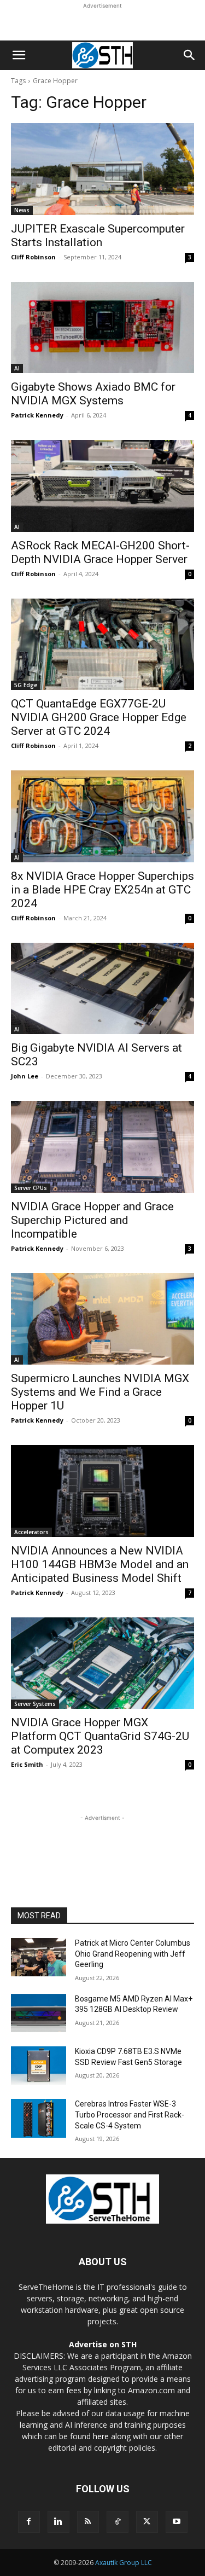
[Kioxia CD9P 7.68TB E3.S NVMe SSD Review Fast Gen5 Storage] (39, 2066)
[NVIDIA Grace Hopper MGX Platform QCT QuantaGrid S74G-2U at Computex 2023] (102, 1663)
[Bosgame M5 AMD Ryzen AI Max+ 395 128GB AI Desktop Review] (39, 2013)
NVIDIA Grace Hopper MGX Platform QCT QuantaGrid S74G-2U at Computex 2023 (100, 1736)
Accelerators (31, 1532)
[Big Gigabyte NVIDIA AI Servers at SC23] (102, 989)
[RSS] (88, 2522)
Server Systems (35, 1704)
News (22, 210)
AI (17, 368)
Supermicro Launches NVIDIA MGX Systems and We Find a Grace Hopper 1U (100, 1392)
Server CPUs (31, 1188)
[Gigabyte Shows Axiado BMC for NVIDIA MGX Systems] (102, 328)
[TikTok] (118, 2522)
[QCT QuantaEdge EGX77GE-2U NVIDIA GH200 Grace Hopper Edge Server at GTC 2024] (102, 645)
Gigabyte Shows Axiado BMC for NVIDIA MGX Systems (93, 394)
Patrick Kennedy (37, 415)
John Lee (25, 1076)
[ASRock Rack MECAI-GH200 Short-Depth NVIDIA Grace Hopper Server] (102, 486)
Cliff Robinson (33, 257)
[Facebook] (29, 2522)
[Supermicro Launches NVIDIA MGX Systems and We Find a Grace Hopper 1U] (102, 1319)
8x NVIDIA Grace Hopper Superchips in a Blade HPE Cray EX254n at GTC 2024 (102, 890)
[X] (147, 2522)
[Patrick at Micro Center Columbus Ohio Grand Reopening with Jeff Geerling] (39, 1957)
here (101, 2436)
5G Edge (26, 685)
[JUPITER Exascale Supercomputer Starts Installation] (102, 169)
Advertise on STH (103, 2344)
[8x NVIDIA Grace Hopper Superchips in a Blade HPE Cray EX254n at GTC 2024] (102, 816)
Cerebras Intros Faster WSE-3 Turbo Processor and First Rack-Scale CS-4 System (130, 2114)
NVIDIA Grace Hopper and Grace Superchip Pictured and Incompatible (92, 1220)
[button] (19, 55)
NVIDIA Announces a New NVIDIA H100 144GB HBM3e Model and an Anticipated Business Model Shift (100, 1564)
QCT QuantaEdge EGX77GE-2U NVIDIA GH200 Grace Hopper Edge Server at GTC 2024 (99, 717)
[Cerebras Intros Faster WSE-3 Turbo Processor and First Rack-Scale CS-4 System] (39, 2118)
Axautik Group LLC (124, 2563)
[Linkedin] (58, 2522)
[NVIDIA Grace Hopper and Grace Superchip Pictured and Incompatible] (102, 1147)
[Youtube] (177, 2522)
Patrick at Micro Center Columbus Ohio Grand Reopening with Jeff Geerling (133, 1954)
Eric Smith (27, 1764)
